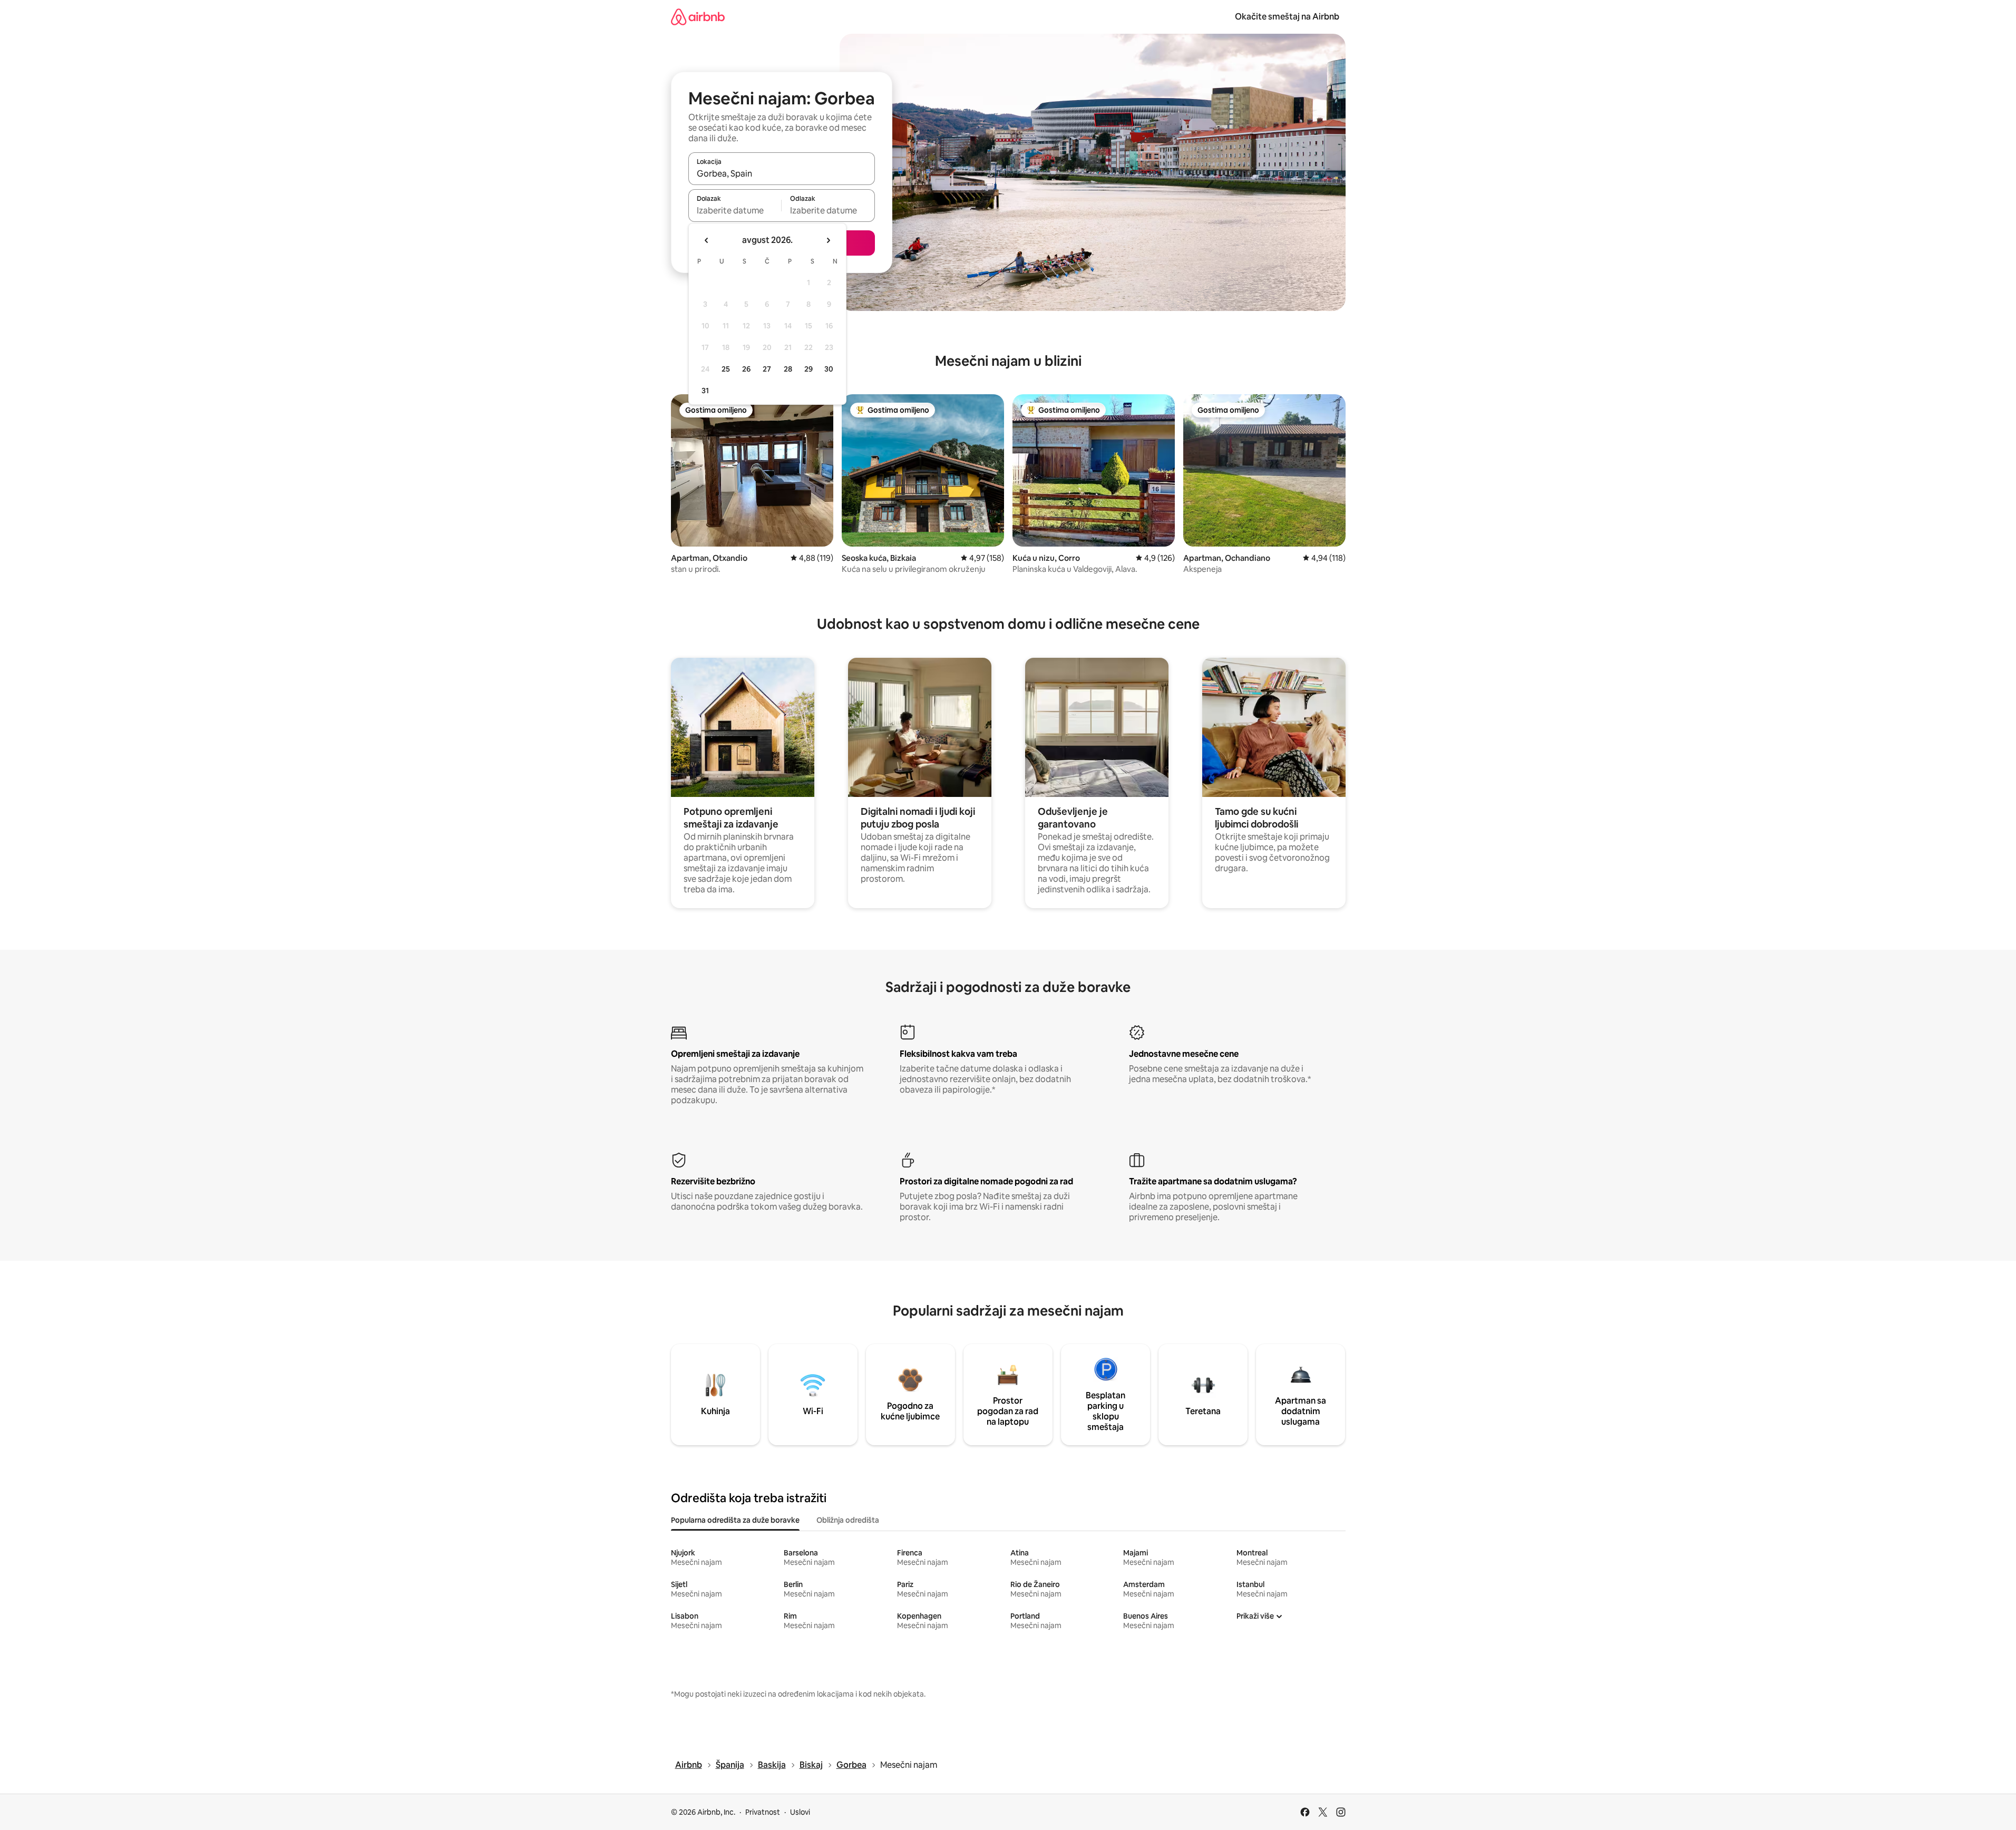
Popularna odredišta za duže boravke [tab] (735, 1520)
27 (767, 369)
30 (829, 369)
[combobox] (782, 173)
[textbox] (735, 210)
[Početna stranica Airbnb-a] (698, 17)
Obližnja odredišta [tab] (848, 1520)
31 (705, 391)
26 (746, 369)
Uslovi (800, 1812)
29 (809, 369)
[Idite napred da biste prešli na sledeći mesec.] (828, 240)
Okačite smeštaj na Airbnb (1287, 17)
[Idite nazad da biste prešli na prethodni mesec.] (707, 240)
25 (726, 369)
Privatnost (763, 1812)
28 (788, 369)
